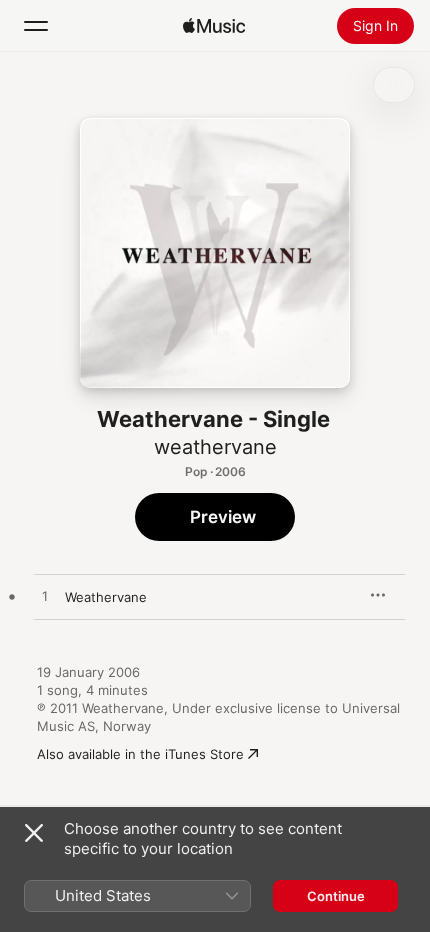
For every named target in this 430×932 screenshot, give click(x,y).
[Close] (34, 833)
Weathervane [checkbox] (106, 597)
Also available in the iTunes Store (140, 754)
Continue (336, 896)
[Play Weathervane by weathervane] (45, 597)
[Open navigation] (36, 26)
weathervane (215, 447)
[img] (214, 26)
